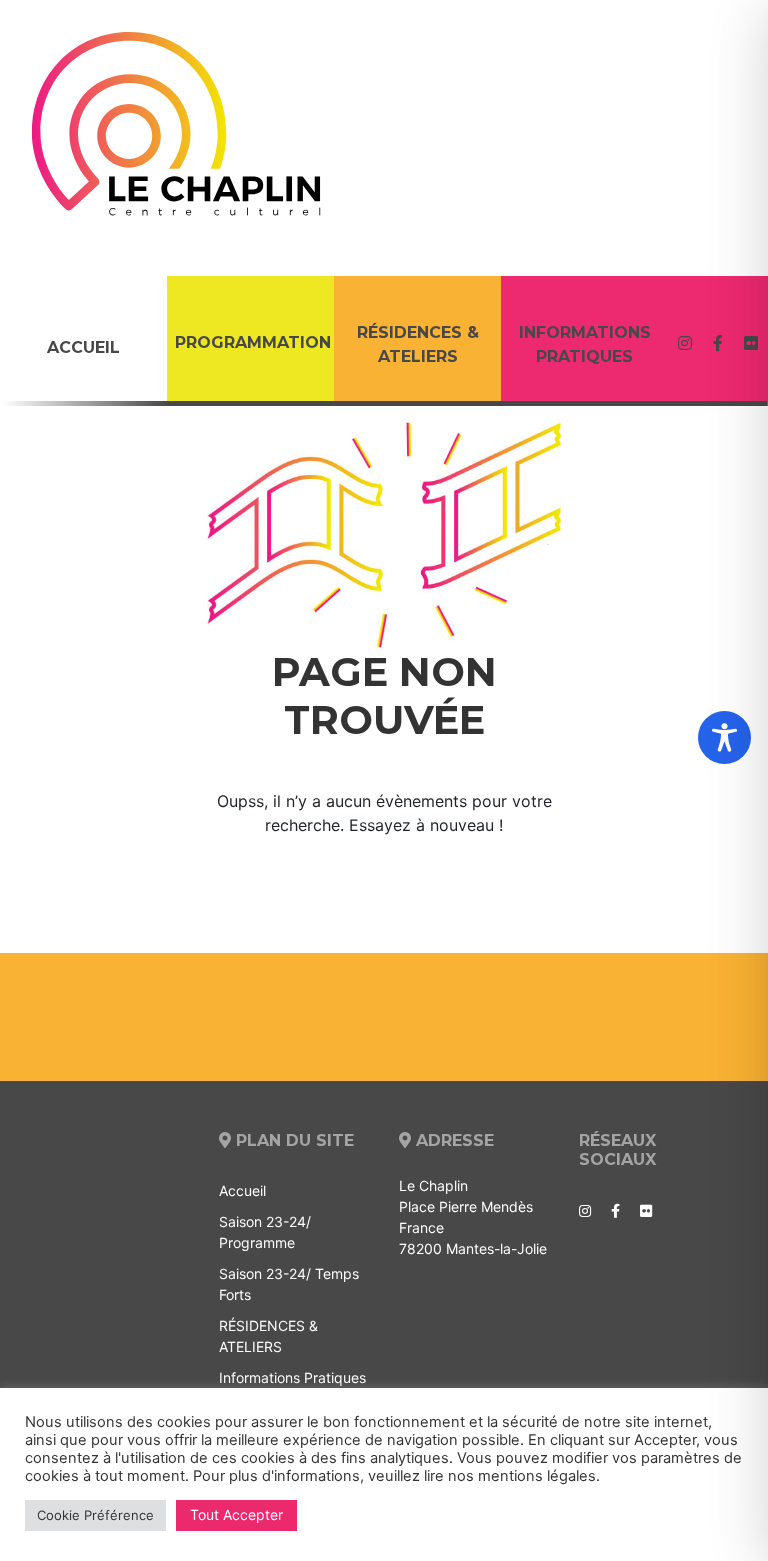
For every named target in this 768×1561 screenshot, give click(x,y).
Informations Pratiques (585, 344)
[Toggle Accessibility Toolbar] (724, 737)
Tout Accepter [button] (236, 1514)
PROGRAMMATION (253, 342)
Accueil (83, 347)
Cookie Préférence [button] (95, 1515)
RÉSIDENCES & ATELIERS (418, 344)
